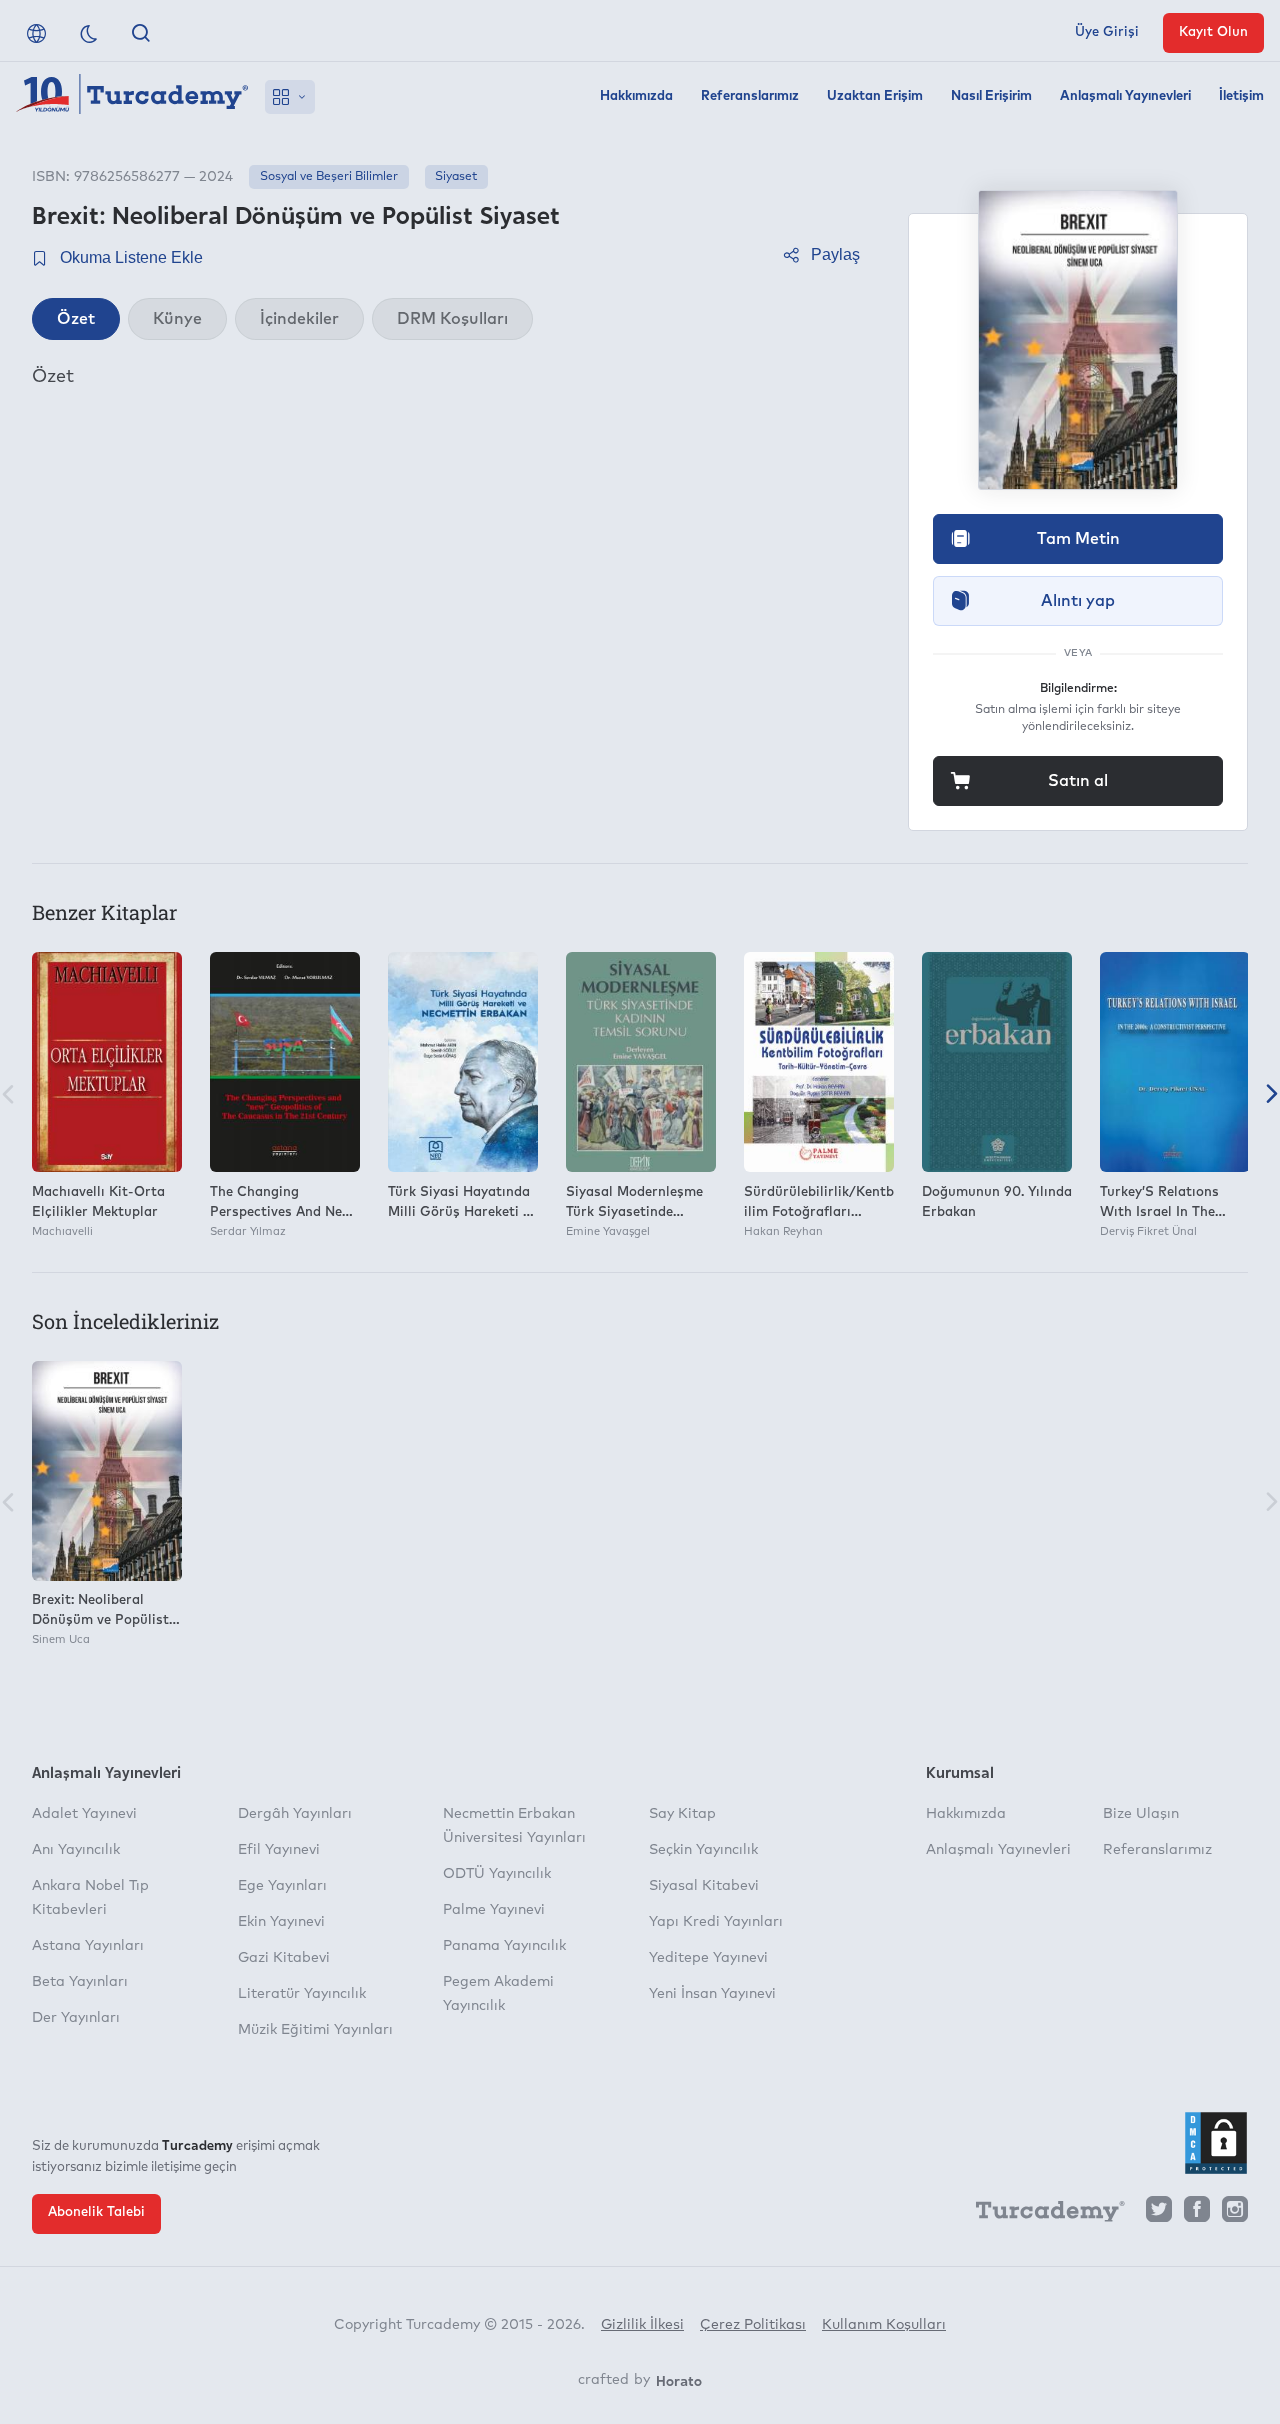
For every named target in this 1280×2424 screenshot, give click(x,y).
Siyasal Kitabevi (704, 1886)
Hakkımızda (636, 96)
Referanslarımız (750, 96)
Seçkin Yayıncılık (703, 1850)
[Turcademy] (1041, 2215)
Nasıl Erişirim (991, 96)
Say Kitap (682, 1814)
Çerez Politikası (753, 2325)
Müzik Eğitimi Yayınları (315, 2030)
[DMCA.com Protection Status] (1216, 2143)
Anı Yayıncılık (76, 1850)
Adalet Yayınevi (84, 1814)
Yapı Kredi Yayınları (716, 1922)
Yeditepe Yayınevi (708, 1958)
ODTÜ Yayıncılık (497, 1874)
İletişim (1241, 96)
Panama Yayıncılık (504, 1946)
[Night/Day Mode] (89, 33)
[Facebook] (1197, 2214)
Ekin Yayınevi (281, 1922)
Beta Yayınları (80, 1982)
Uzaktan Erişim (875, 96)
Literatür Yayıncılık (302, 1994)
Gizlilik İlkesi (642, 2325)
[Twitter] (1159, 2214)
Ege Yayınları (282, 1886)
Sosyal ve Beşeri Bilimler (329, 177)
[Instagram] (1235, 2214)
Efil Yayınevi (279, 1850)
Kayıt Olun (1213, 32)
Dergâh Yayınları (295, 1814)
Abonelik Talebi (96, 2212)
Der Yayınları (76, 2018)
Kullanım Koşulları (884, 2325)
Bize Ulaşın (1141, 1814)
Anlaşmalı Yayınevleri (1125, 96)
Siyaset (456, 177)
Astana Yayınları (88, 1946)
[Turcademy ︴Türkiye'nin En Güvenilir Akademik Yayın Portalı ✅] (132, 97)
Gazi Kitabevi (284, 1958)
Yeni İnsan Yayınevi (712, 1994)
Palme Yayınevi (494, 1910)
